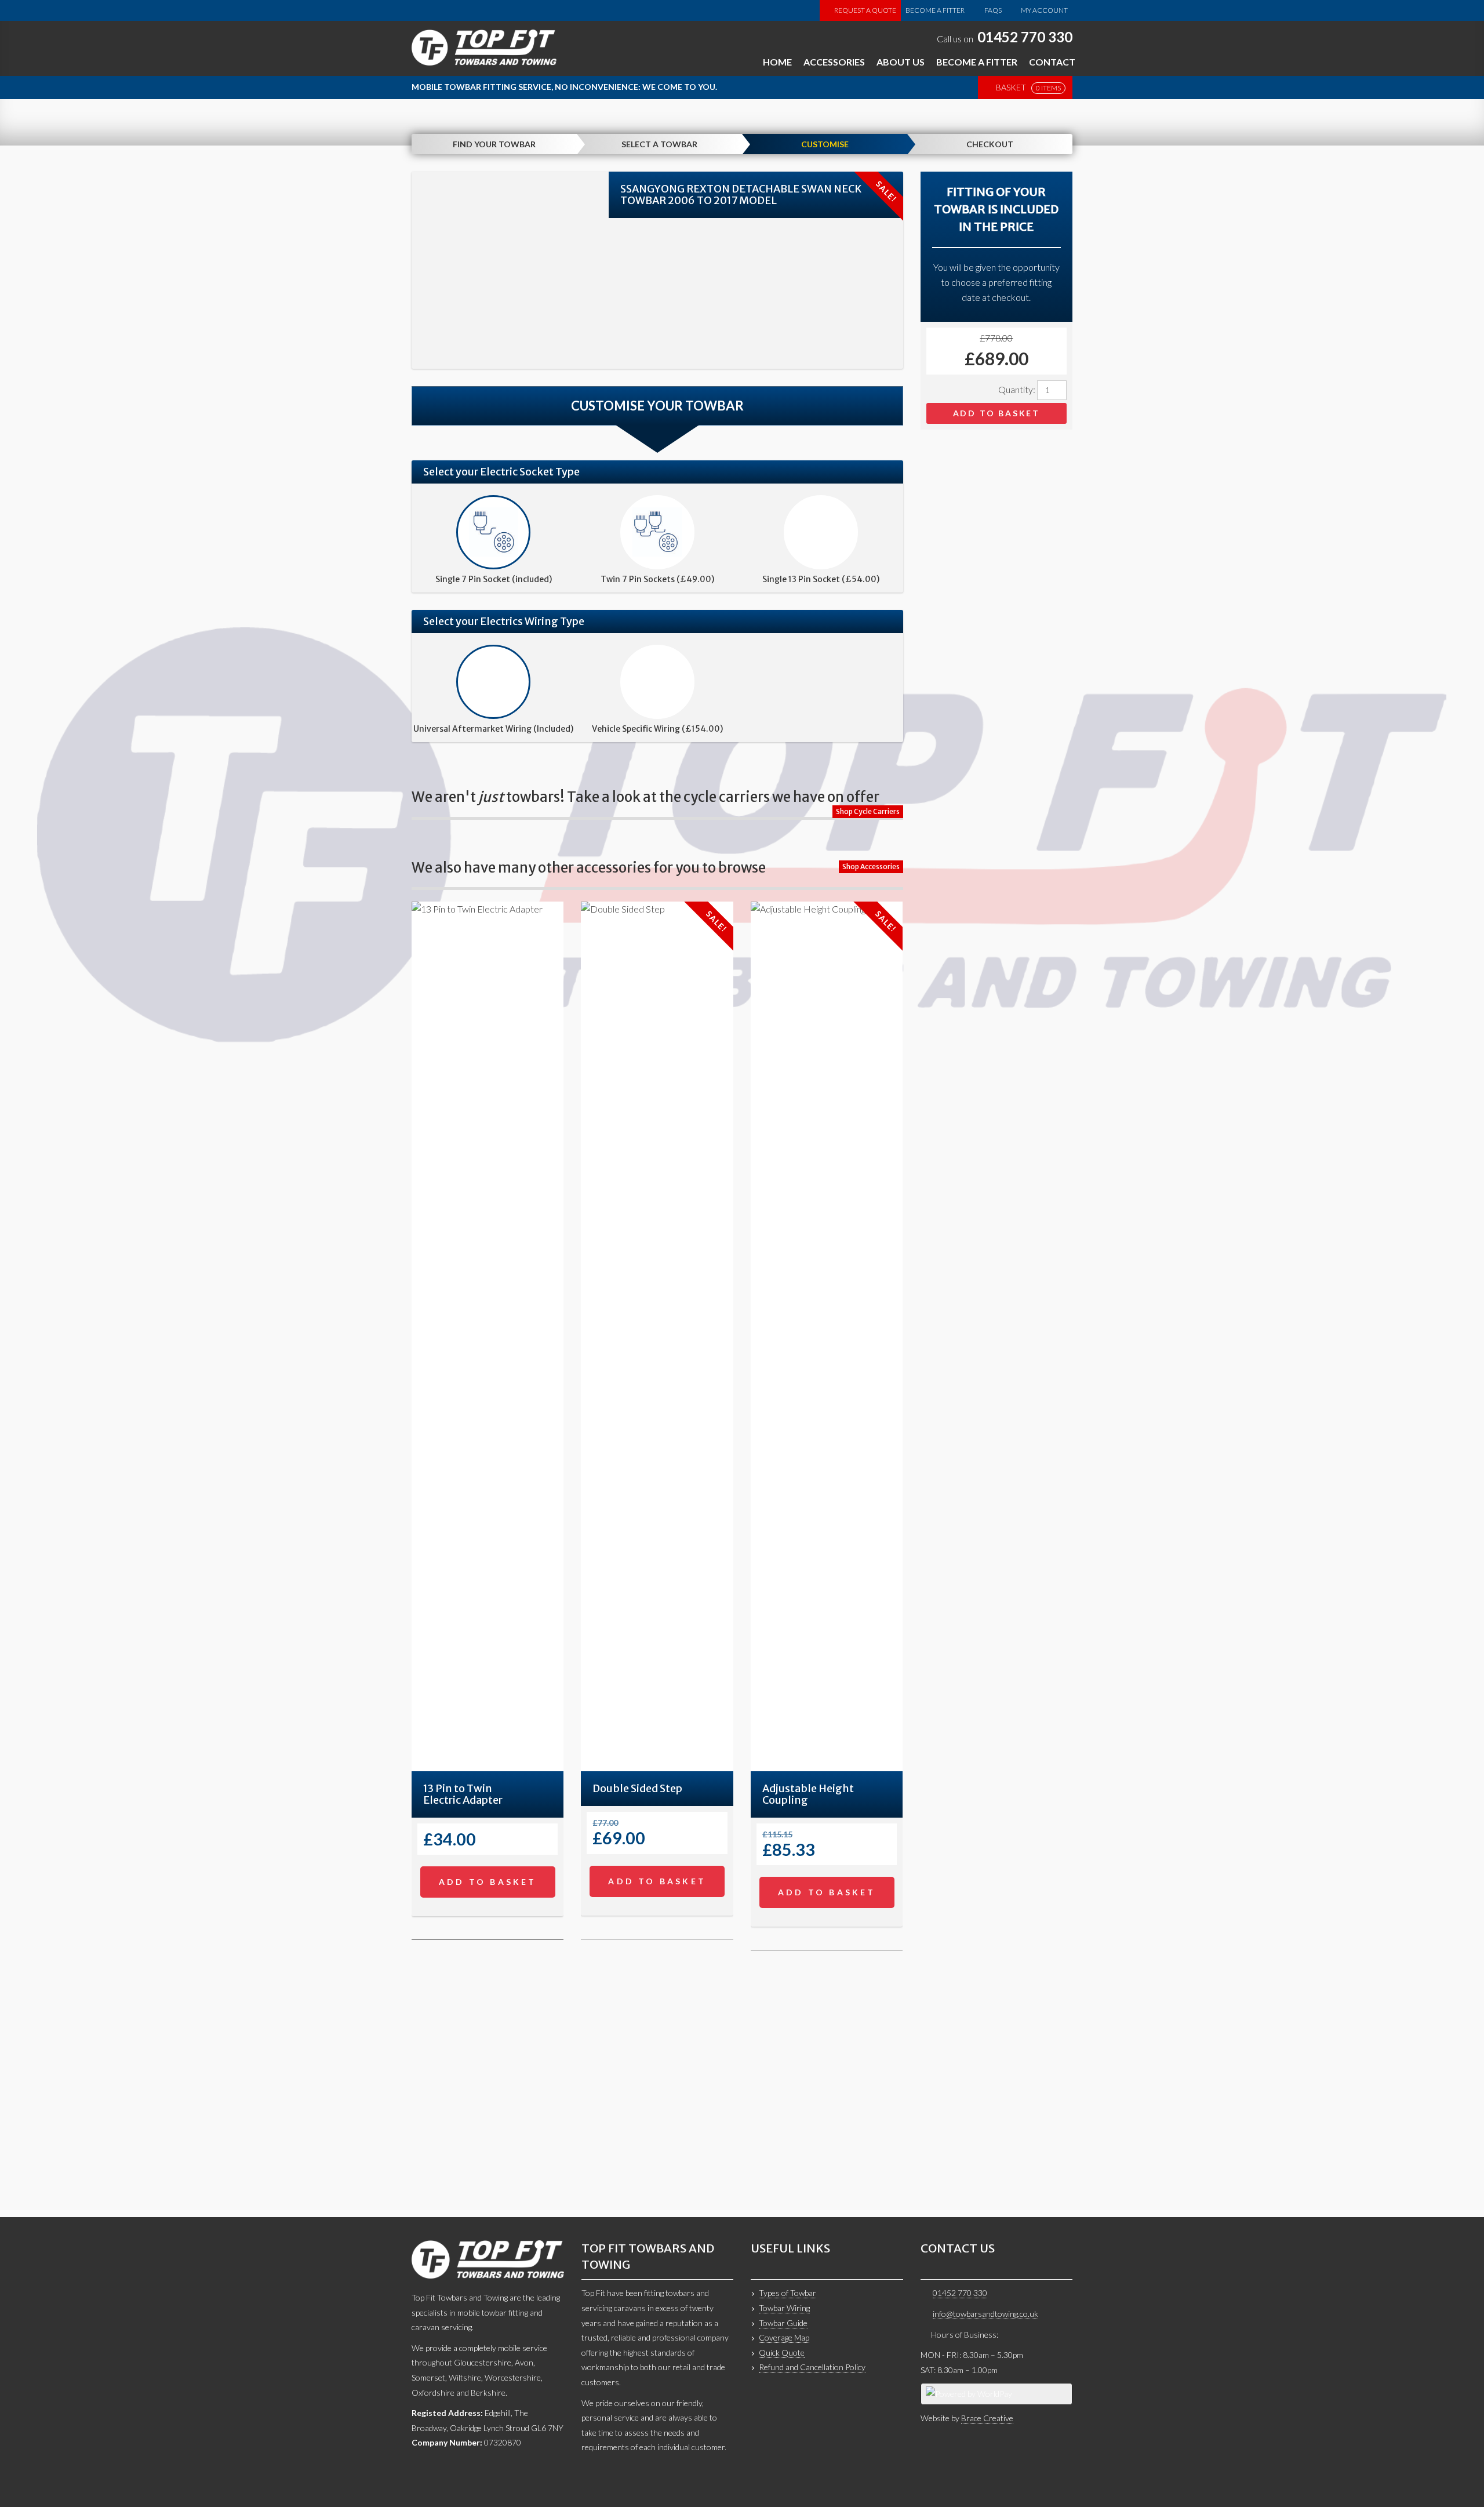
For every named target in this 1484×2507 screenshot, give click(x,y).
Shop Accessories (871, 866)
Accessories (834, 62)
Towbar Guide (783, 2323)
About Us (901, 62)
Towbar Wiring (784, 2308)
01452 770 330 (1025, 37)
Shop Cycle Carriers (868, 811)
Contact (1052, 62)
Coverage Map (784, 2337)
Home (777, 62)
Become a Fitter (935, 10)
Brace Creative (987, 2418)
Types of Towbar (788, 2293)
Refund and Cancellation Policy (812, 2367)
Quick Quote (782, 2352)
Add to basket (996, 413)
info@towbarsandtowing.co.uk (985, 2314)
